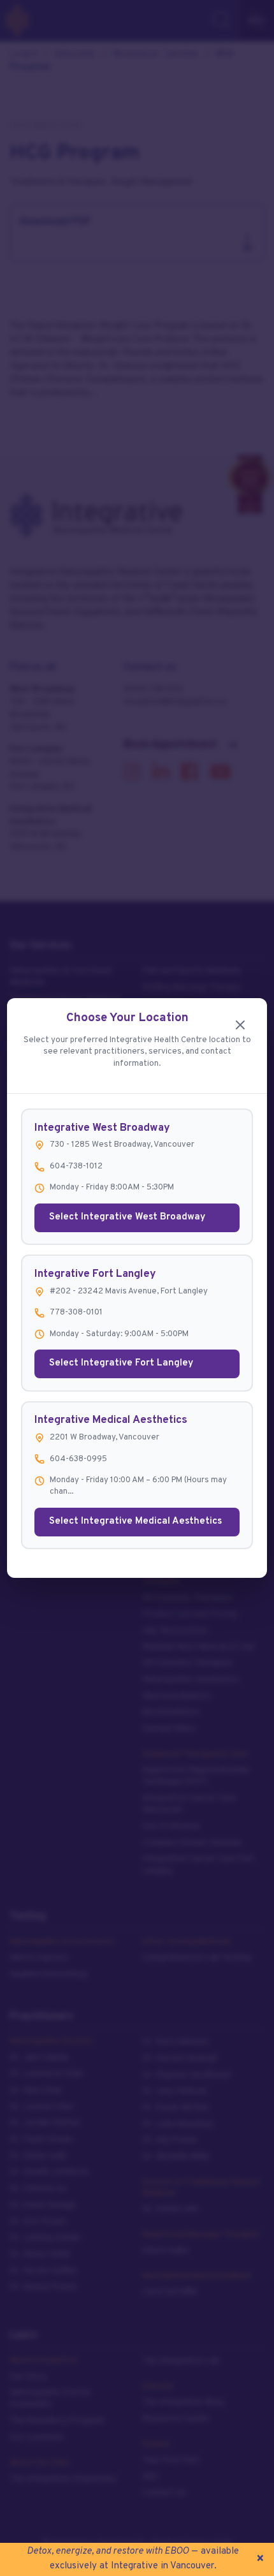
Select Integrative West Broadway (127, 1217)
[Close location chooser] (241, 1025)
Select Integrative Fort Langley (121, 1363)
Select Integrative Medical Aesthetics (135, 1521)
